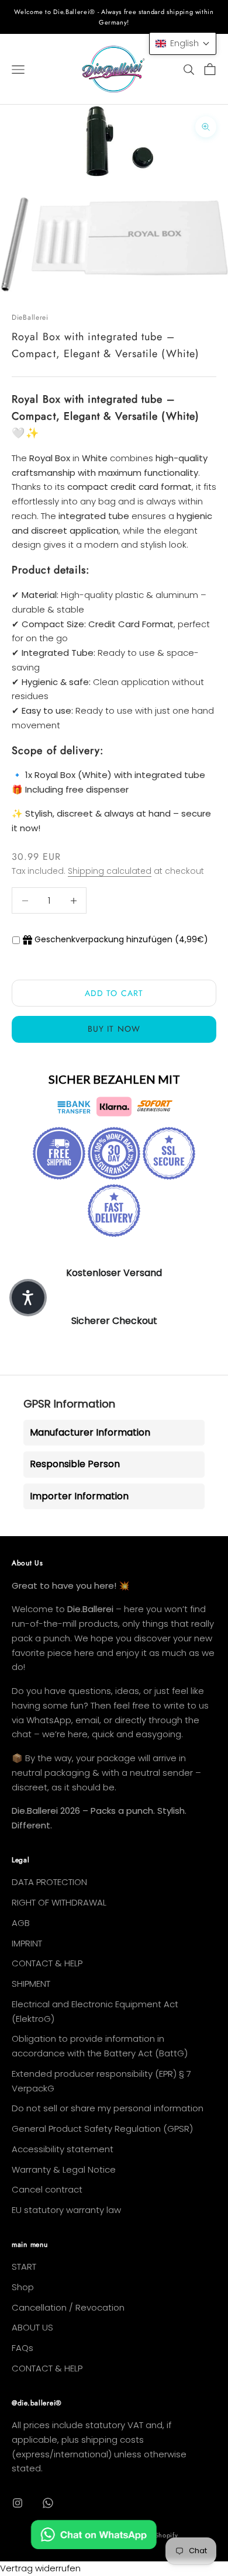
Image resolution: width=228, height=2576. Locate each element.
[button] (183, 44)
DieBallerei (30, 317)
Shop (23, 2287)
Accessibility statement (63, 2149)
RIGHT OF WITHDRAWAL (59, 1902)
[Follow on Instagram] (18, 2503)
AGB (21, 1923)
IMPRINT (27, 1943)
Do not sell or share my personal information (108, 2108)
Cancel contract (47, 2189)
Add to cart (114, 993)
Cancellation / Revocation (68, 2307)
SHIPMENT (31, 1984)
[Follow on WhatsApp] (48, 2503)
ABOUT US (32, 2327)
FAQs (23, 2348)
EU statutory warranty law (66, 2210)
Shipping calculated (110, 871)
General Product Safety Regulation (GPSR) (102, 2129)
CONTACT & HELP (47, 1963)
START (24, 2266)
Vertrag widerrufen (40, 2568)
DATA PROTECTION (49, 1882)
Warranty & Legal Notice (64, 2169)
